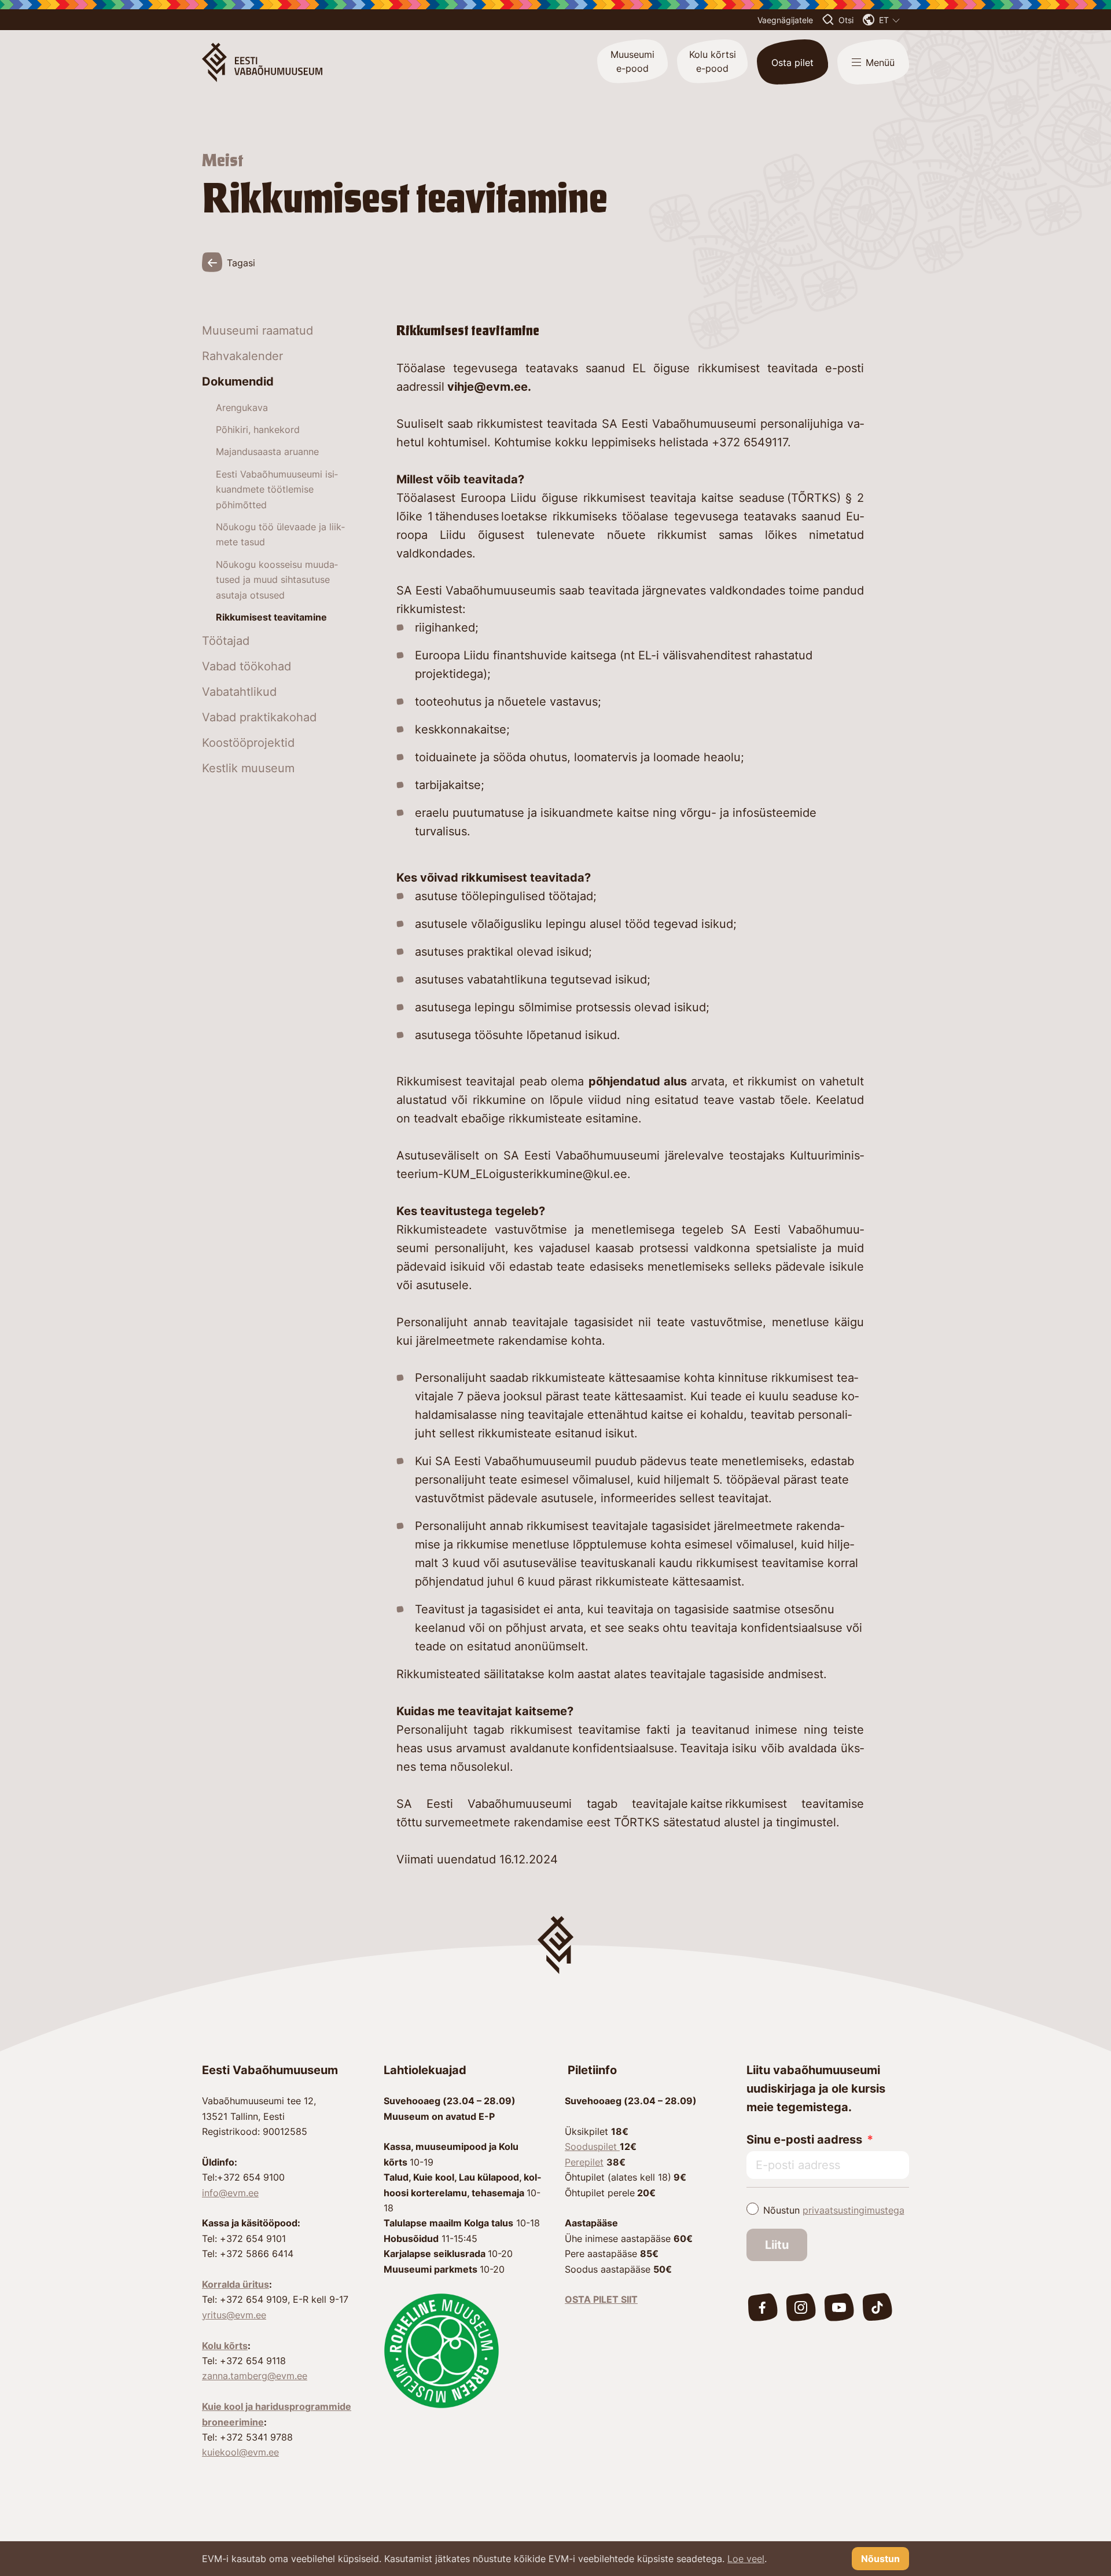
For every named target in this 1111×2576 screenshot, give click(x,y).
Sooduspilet (592, 2146)
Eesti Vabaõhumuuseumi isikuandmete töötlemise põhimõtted (277, 489)
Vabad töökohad (247, 666)
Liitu (777, 2245)
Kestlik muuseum (248, 768)
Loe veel (746, 2559)
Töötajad (226, 641)
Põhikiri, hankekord (258, 430)
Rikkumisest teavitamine (271, 617)
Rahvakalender (242, 356)
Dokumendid (238, 381)
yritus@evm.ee (234, 2315)
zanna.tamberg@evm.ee (255, 2376)
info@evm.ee (230, 2193)
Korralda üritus (236, 2284)
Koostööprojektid (248, 743)
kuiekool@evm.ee (240, 2452)
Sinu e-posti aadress (804, 2140)
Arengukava (242, 408)
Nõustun (834, 2210)
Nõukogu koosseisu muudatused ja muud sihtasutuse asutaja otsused (277, 580)
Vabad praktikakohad (259, 717)
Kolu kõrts (225, 2346)
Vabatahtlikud (239, 692)
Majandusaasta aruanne (267, 452)
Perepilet (584, 2162)
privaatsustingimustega (854, 2210)
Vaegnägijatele (785, 20)
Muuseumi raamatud (257, 331)
